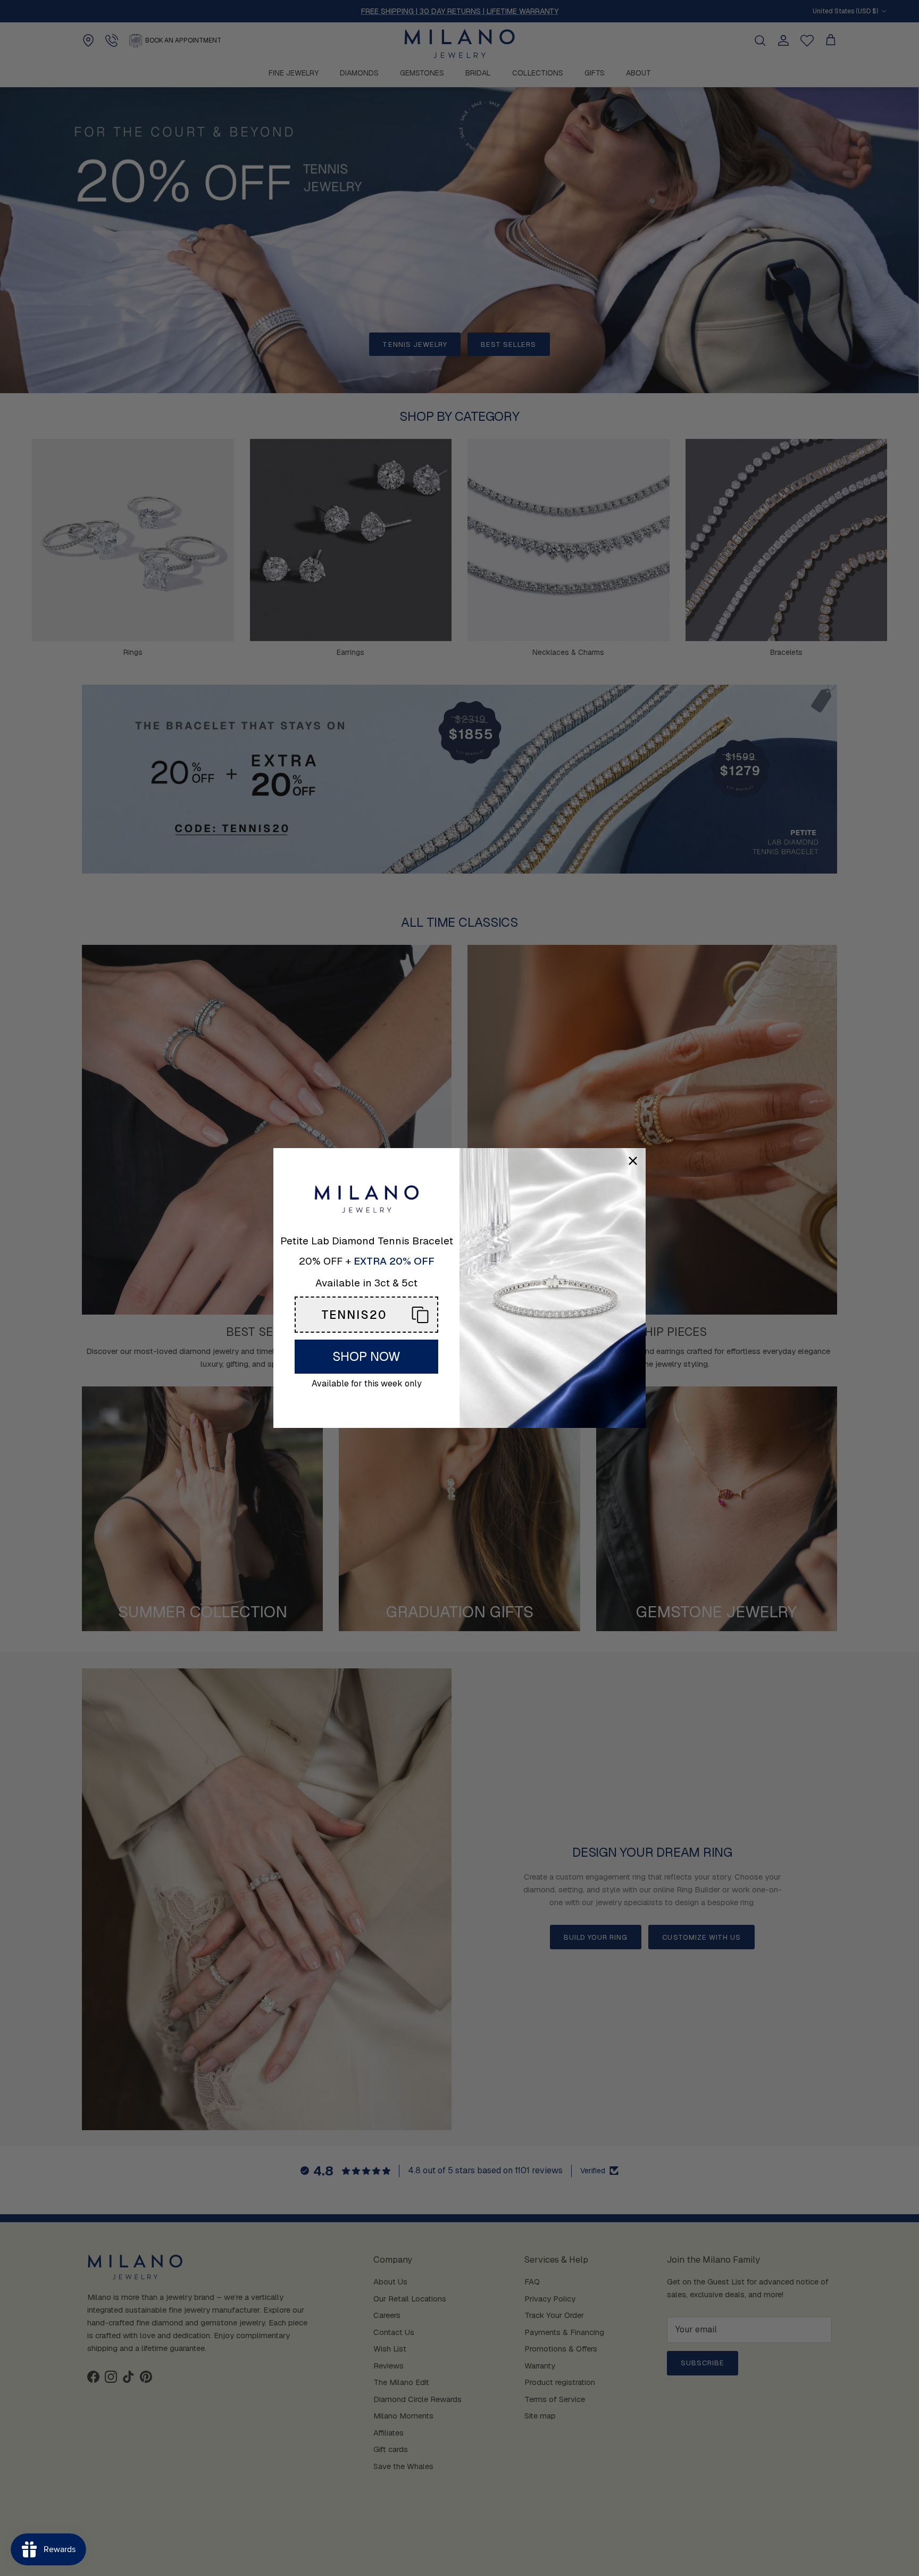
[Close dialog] (633, 1161)
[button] (366, 1315)
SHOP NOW (366, 1356)
